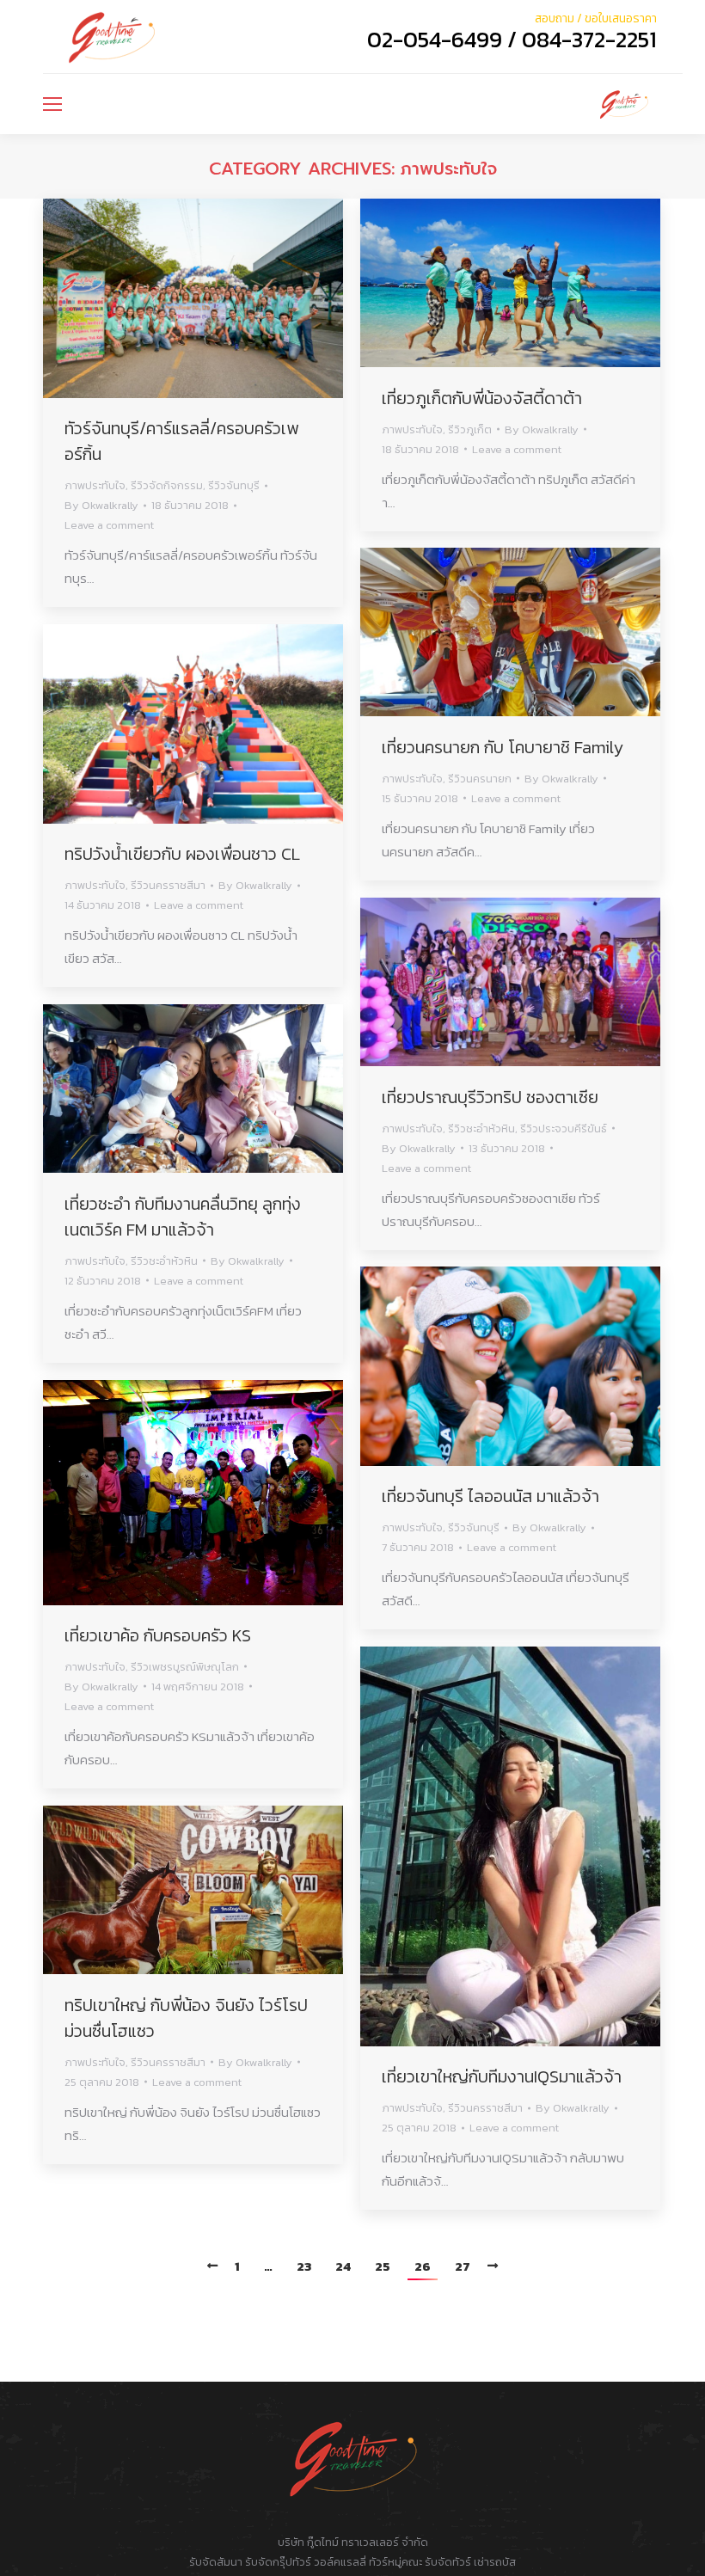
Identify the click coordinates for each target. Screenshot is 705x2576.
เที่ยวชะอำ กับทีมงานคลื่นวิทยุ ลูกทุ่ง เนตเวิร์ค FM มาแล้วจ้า (183, 1217)
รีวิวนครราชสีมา (168, 885)
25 (383, 2266)
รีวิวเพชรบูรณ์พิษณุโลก (185, 1667)
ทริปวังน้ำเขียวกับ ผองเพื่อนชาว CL (182, 854)
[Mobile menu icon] (52, 104)
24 (343, 2266)
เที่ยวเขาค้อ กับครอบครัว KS (158, 1635)
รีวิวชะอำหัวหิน (481, 1129)
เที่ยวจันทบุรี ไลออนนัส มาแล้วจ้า (490, 1496)
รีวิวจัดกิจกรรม (167, 485)
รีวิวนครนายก (480, 779)
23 (304, 2266)
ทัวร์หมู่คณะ (395, 2562)
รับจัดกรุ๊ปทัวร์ (278, 2562)
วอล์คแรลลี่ (341, 2562)
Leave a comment (109, 525)
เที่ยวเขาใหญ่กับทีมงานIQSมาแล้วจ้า (502, 2076)
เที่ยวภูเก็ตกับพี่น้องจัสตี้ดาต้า (482, 398)
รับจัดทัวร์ (448, 2562)
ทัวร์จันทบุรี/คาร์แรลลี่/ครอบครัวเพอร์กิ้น (181, 441)
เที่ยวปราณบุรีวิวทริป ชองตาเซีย (490, 1097)
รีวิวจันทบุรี (234, 485)
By (101, 505)
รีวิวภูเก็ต (470, 429)
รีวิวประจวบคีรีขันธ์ (564, 1129)
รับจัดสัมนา (216, 2562)
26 (423, 2266)
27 (463, 2266)
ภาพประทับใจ (95, 485)
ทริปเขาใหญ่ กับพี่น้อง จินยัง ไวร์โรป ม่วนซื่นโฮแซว (186, 2018)
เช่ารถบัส (495, 2562)
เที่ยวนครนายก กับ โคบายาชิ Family (503, 747)
